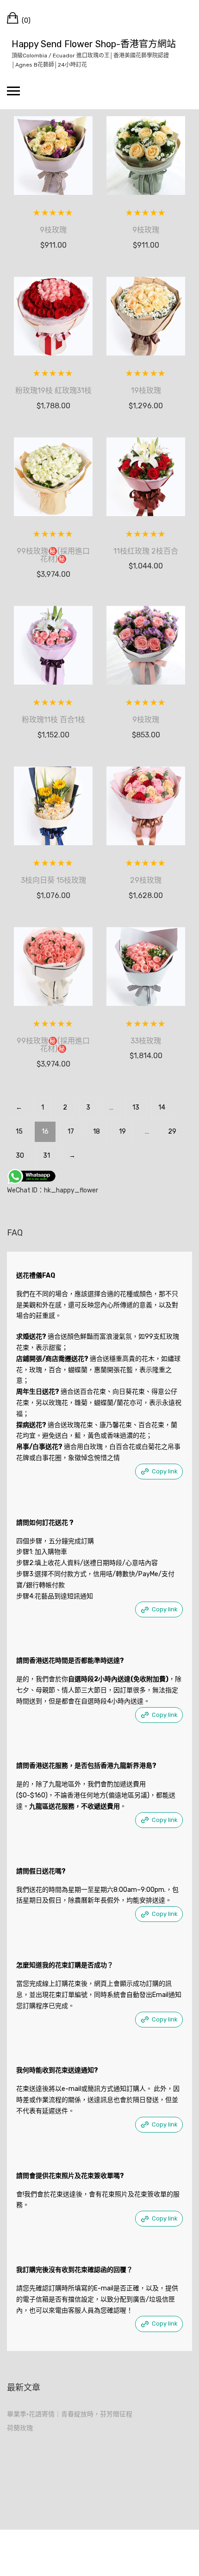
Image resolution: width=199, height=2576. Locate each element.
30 (20, 1156)
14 (162, 1107)
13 (136, 1107)
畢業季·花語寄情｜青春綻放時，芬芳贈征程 (70, 2414)
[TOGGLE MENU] (13, 91)
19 (122, 1132)
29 (172, 1132)
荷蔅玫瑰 (20, 2428)
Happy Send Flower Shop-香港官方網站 (94, 44)
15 (19, 1132)
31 (47, 1156)
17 (71, 1132)
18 (96, 1132)
